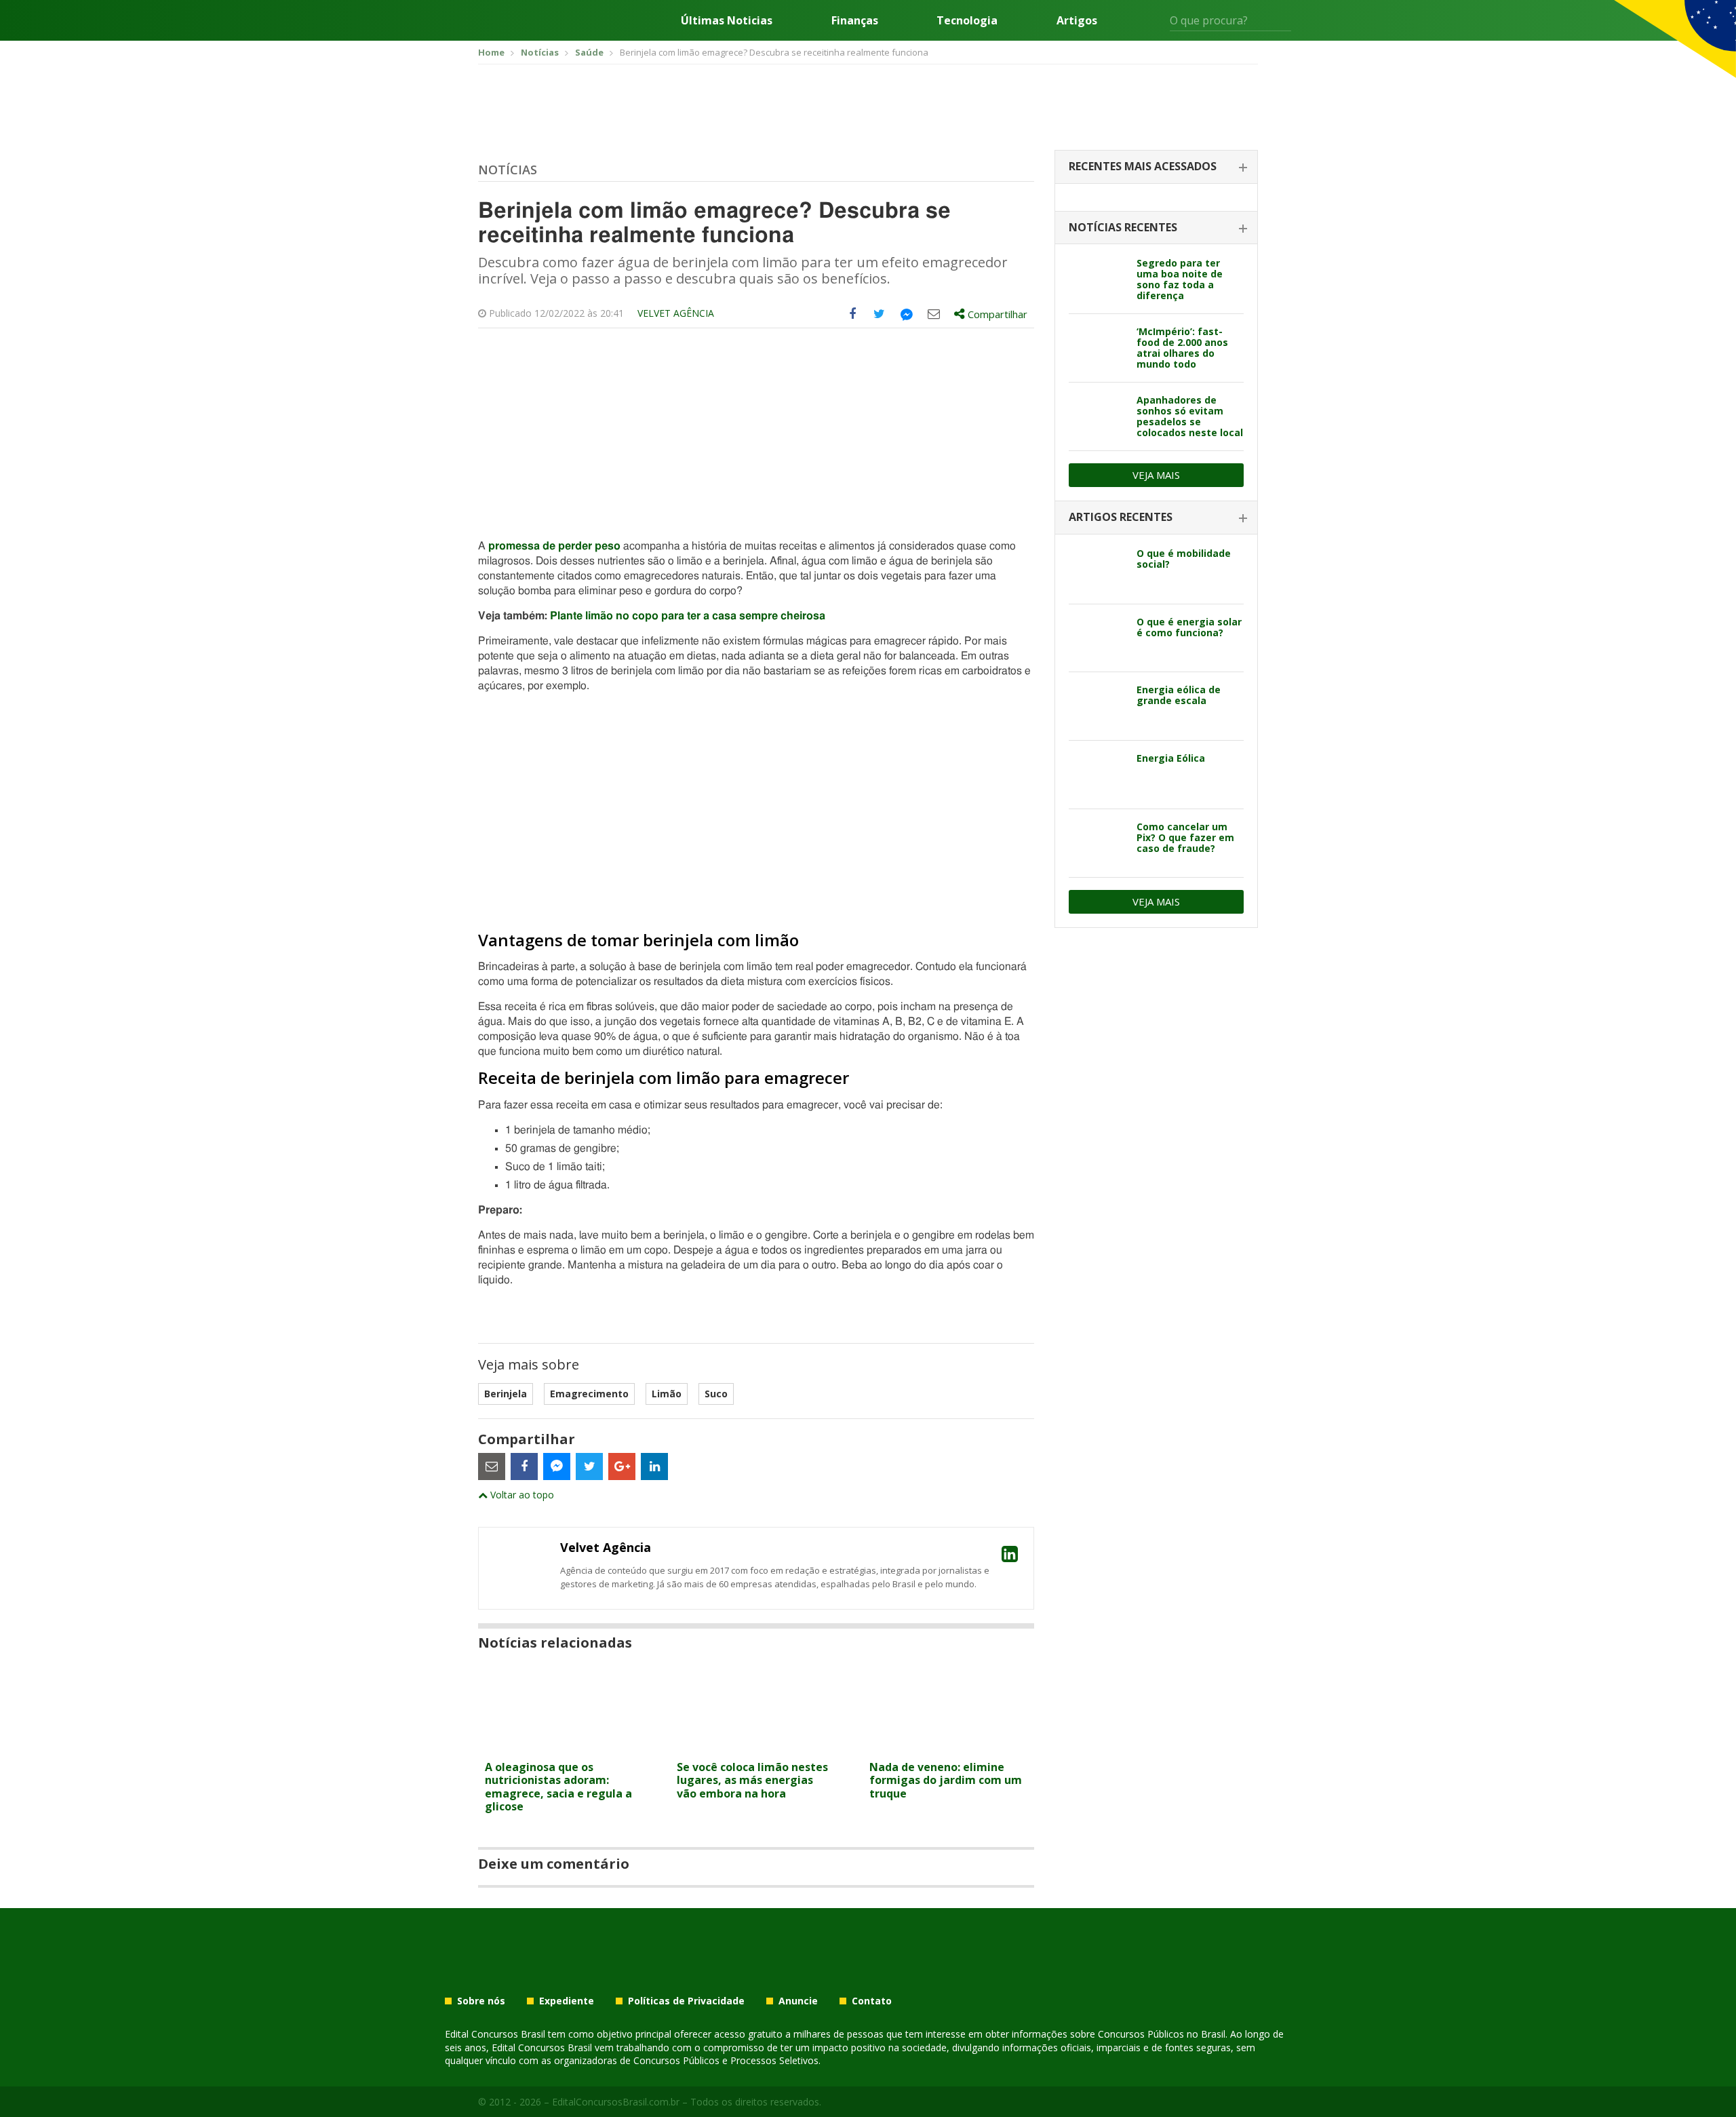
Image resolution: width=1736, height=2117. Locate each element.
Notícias (508, 170)
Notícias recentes (1123, 227)
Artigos (1077, 20)
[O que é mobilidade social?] (1098, 570)
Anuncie (798, 2001)
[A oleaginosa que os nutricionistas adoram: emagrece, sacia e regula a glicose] (564, 1746)
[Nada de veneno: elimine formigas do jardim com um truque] (948, 1746)
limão (667, 1394)
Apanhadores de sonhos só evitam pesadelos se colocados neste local (1190, 416)
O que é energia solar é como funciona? (1189, 627)
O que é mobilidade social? (1184, 559)
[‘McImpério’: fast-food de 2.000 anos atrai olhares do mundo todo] (1098, 348)
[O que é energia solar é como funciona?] (1098, 638)
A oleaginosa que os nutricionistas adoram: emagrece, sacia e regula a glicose (558, 1787)
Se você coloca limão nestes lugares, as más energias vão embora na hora (752, 1780)
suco (716, 1394)
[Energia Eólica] (1098, 775)
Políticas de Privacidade (686, 2001)
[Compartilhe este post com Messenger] (907, 314)
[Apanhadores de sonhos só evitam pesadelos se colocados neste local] (1098, 416)
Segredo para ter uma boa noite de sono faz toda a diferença (1180, 279)
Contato (872, 2001)
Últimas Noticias (727, 20)
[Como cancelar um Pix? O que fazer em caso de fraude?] (1098, 843)
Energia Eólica (1171, 758)
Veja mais (1156, 475)
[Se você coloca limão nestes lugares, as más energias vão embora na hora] (756, 1746)
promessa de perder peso (554, 546)
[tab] (1156, 167)
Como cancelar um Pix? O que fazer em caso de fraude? (1185, 837)
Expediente (567, 2001)
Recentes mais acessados (1143, 166)
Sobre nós (481, 2001)
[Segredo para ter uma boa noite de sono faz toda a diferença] (1098, 279)
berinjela (506, 1394)
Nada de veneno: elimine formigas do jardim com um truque (946, 1780)
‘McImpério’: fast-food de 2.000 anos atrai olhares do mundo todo (1182, 348)
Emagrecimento (589, 1394)
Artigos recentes (1121, 517)
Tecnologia (967, 20)
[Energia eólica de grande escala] (1098, 706)
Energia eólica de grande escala (1179, 695)
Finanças (855, 20)
